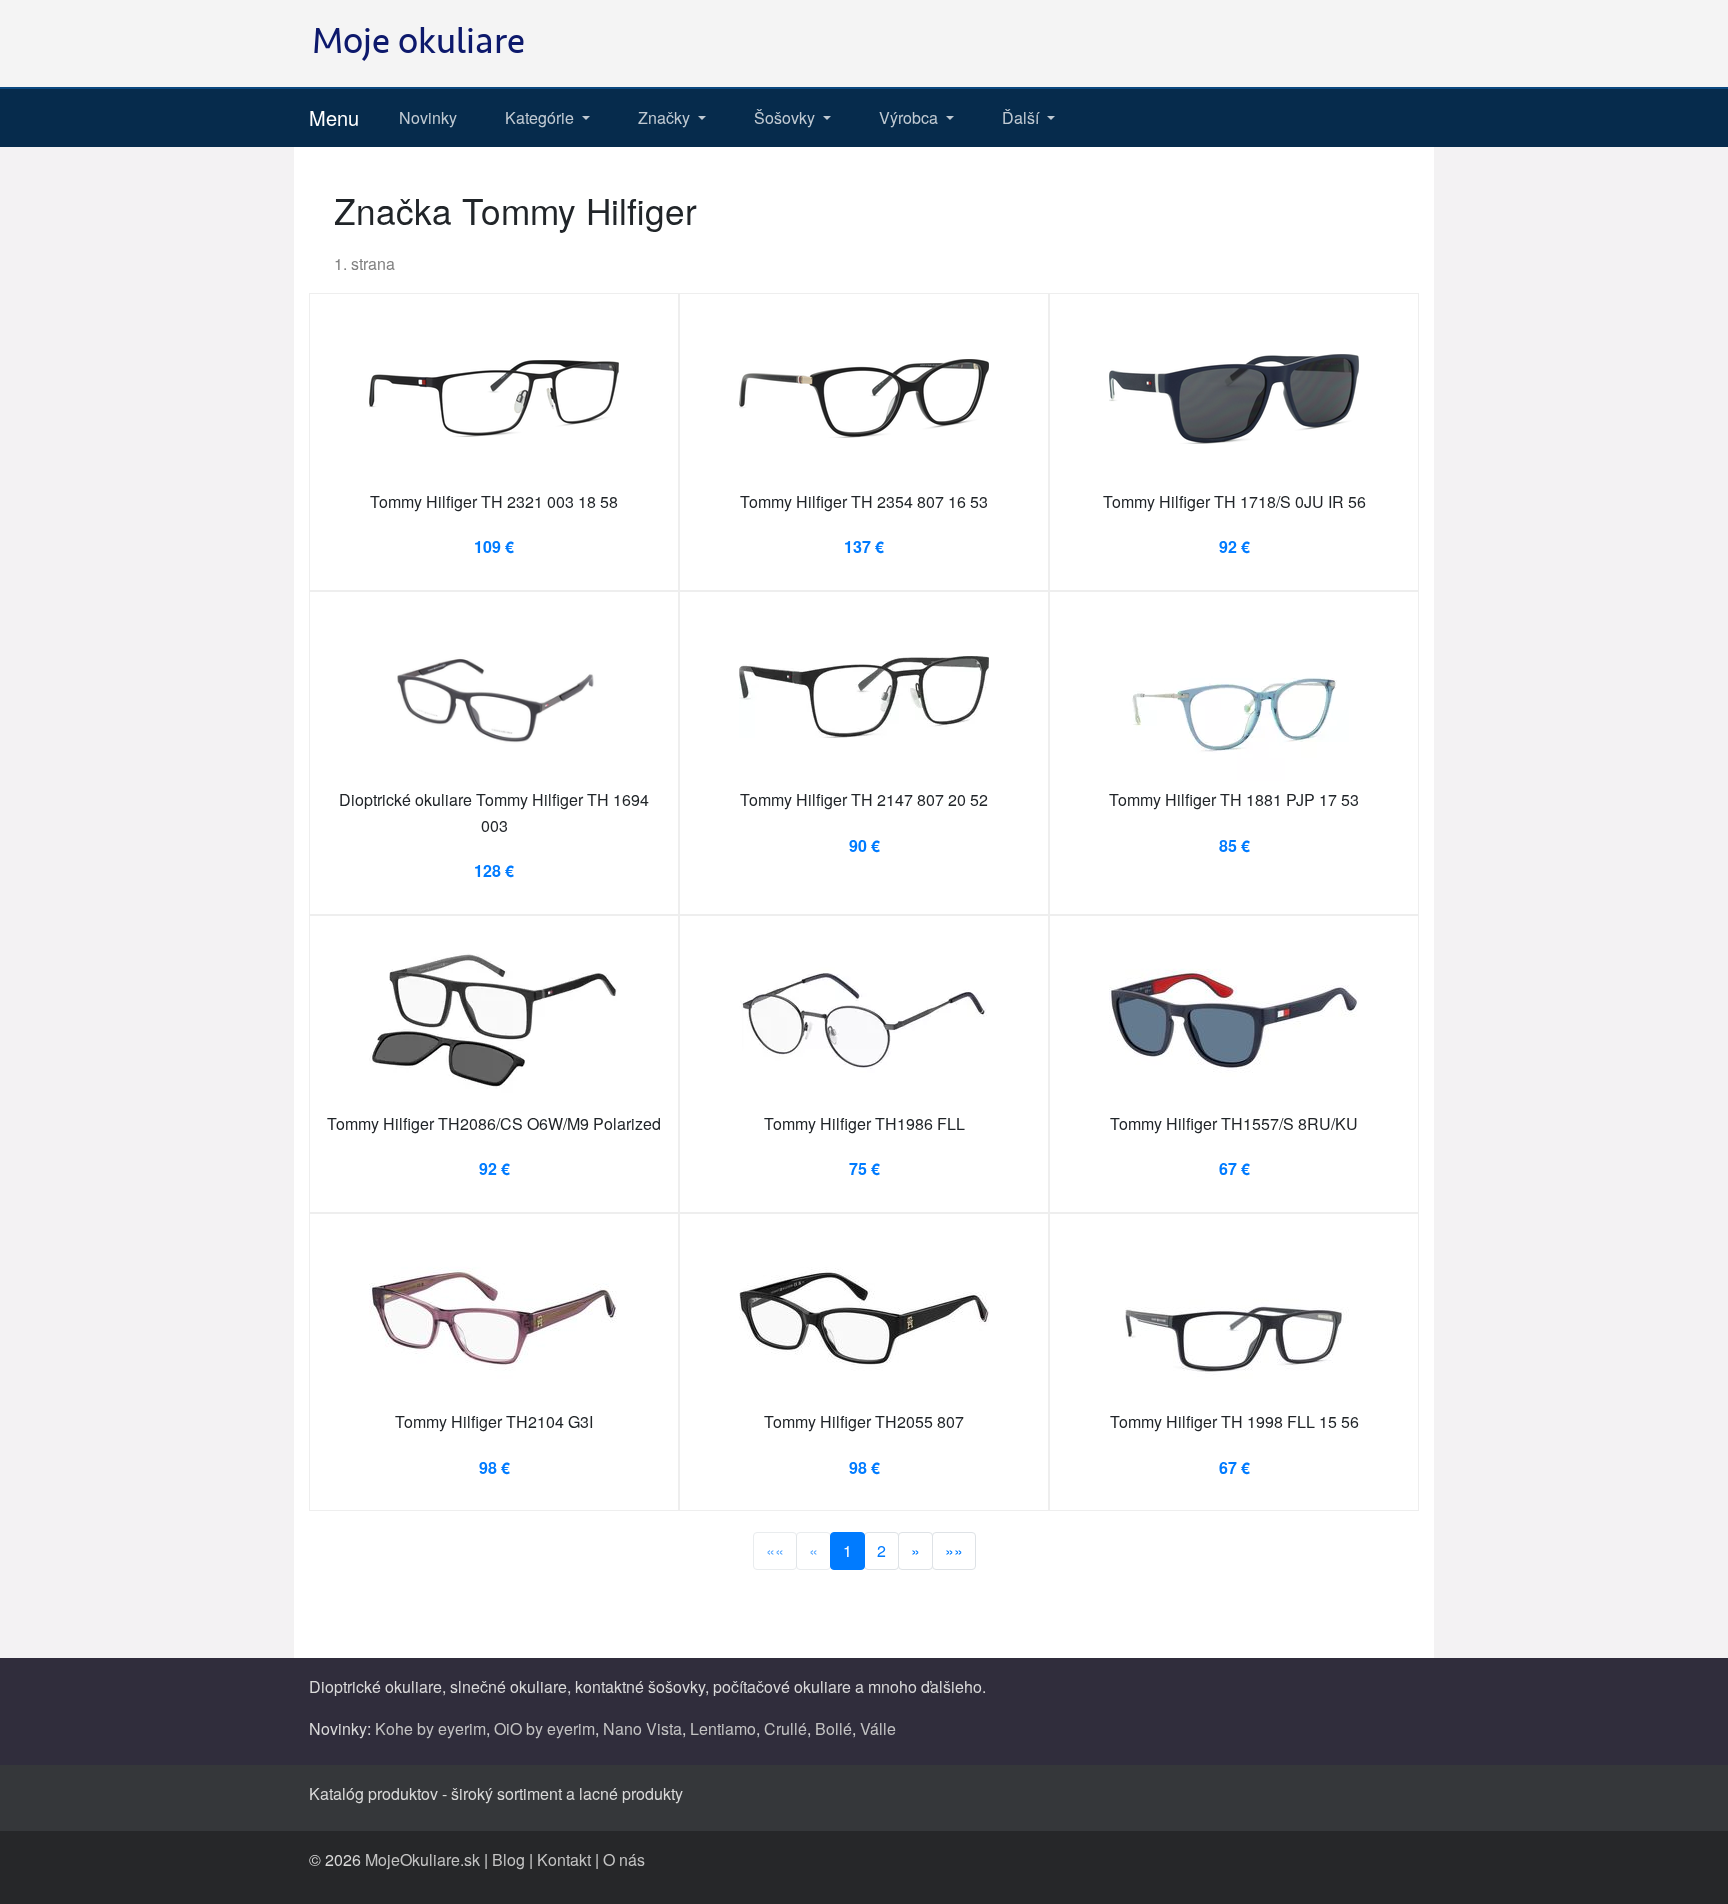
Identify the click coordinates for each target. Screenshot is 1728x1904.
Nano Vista (642, 1728)
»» (954, 1550)
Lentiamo (723, 1728)
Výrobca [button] (910, 117)
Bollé (833, 1728)
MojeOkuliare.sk (422, 1859)
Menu (334, 117)
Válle (878, 1728)
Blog (508, 1859)
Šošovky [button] (786, 117)
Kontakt (564, 1859)
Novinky (428, 117)
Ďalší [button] (1022, 117)
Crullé (785, 1728)
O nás (624, 1859)
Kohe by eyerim (430, 1728)
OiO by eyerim (544, 1728)
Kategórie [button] (541, 117)
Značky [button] (666, 117)
